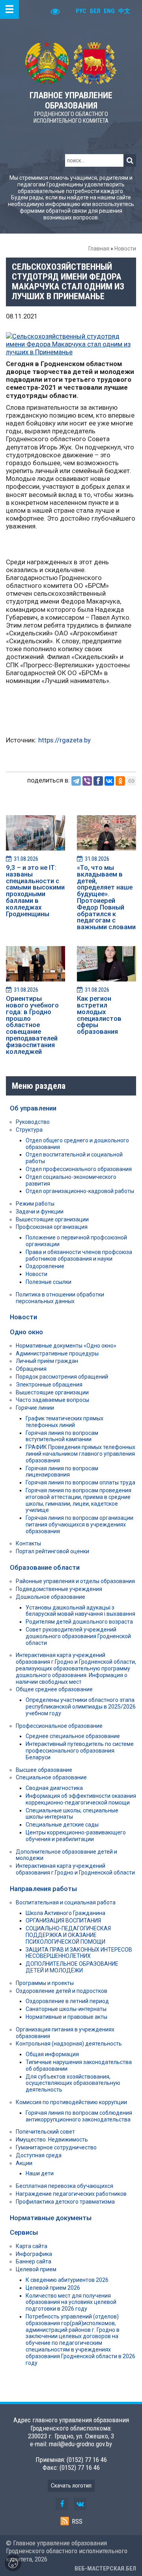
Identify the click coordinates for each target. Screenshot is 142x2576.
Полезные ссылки (49, 1282)
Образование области (45, 1567)
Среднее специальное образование (73, 1736)
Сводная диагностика (54, 1788)
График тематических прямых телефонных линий (64, 1422)
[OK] (120, 781)
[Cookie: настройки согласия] (13, 2563)
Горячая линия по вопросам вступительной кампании (62, 1436)
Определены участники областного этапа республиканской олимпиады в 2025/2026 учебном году (81, 1707)
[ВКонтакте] (109, 781)
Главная (99, 249)
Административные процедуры (57, 1353)
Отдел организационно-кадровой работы (80, 1191)
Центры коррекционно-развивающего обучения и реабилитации (76, 1836)
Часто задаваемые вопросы (52, 1400)
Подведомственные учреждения (59, 1589)
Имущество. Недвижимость (52, 2140)
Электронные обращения (49, 1385)
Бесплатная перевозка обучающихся (64, 2186)
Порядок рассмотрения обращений (62, 1377)
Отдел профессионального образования (79, 1169)
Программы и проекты (45, 1983)
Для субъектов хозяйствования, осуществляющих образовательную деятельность (73, 2083)
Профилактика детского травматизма (65, 2202)
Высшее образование (44, 1770)
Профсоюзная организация (52, 1227)
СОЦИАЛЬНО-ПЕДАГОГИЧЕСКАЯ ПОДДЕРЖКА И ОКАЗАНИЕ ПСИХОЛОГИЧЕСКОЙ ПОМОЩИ (68, 1935)
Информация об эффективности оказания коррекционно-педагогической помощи (81, 1799)
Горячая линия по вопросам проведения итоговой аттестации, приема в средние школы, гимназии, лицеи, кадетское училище (78, 1500)
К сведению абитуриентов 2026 (67, 2280)
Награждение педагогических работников (71, 2194)
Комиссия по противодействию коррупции (71, 2102)
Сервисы (24, 2232)
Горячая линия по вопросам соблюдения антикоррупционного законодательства (79, 2116)
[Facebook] (98, 781)
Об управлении (33, 1108)
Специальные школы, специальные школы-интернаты (72, 1814)
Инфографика (34, 2254)
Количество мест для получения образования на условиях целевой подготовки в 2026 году (71, 2302)
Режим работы (35, 1204)
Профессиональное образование (59, 1726)
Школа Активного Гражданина (65, 1913)
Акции (24, 2163)
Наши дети (40, 2173)
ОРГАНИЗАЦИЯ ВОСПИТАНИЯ (63, 1920)
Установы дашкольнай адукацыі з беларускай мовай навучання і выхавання (80, 1611)
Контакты (28, 1543)
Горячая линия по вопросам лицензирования (62, 1472)
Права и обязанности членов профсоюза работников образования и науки (79, 1255)
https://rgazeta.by (64, 740)
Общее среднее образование (54, 1689)
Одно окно (26, 1332)
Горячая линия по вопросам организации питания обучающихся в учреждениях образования (79, 1525)
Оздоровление (45, 1266)
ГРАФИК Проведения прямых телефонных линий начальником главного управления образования (80, 1454)
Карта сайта (32, 2246)
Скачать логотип (71, 2486)
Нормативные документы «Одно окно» (66, 1346)
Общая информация (52, 2054)
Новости (125, 249)
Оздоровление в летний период (67, 2001)
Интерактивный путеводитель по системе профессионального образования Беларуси (80, 1751)
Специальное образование (51, 1777)
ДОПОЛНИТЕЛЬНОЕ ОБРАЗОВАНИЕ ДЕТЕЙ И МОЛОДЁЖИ (72, 1967)
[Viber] (87, 781)
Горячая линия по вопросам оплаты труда (80, 1482)
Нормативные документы (51, 2218)
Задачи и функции (40, 1212)
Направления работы (43, 1889)
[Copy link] (131, 781)
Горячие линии (35, 1408)
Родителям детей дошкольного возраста (79, 1622)
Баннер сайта (34, 2261)
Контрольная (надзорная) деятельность (69, 2044)
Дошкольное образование (50, 1597)
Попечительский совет (45, 2132)
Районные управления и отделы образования (75, 1581)
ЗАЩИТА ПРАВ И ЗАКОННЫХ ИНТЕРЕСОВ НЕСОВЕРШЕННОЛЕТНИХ (79, 1953)
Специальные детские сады (62, 1825)
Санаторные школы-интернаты (66, 2009)
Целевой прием (36, 2269)
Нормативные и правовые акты (66, 2017)
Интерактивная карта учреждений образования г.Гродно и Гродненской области (75, 1869)
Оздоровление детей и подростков (62, 1991)
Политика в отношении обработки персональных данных (60, 1298)
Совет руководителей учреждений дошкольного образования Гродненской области (78, 1636)
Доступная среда (39, 2155)
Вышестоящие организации (52, 1219)
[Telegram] (76, 781)
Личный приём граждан (47, 1361)
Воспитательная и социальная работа (66, 1902)
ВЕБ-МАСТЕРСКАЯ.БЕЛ (105, 2569)
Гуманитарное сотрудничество (56, 2147)
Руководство (33, 1122)
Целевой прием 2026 (53, 2288)
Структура (29, 1130)
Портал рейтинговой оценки (52, 1551)
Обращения (31, 1369)
